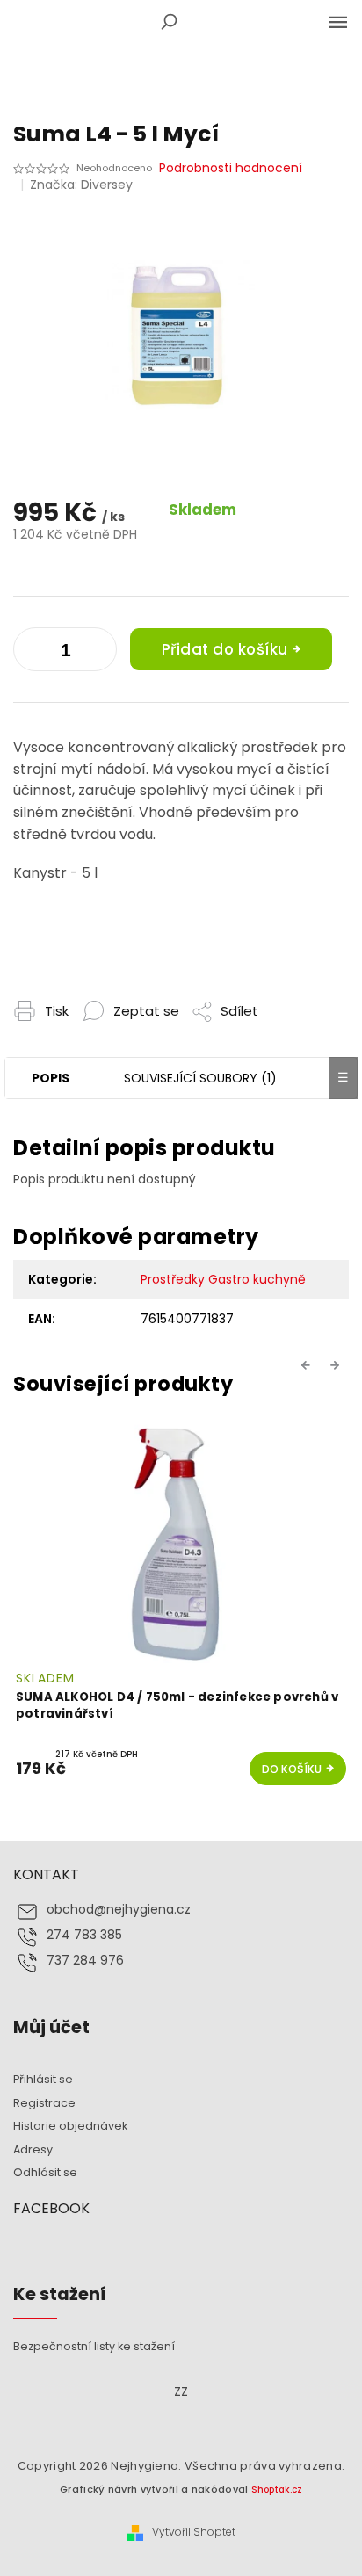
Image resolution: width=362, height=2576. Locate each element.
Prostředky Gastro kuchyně (223, 1279)
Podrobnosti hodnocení (231, 168)
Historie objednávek (70, 2126)
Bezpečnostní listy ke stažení (94, 2346)
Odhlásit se (45, 2172)
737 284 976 (85, 1961)
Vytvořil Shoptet (194, 2532)
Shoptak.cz (277, 2489)
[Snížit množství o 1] (99, 653)
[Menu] (338, 22)
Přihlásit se (43, 2079)
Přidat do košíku (225, 649)
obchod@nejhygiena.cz (119, 1910)
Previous (308, 1365)
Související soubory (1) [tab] (200, 1078)
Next (337, 1365)
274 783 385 (84, 1935)
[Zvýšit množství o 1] (31, 653)
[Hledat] (169, 22)
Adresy (33, 2149)
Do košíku (292, 1769)
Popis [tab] (51, 1078)
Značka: (81, 185)
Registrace (44, 2103)
